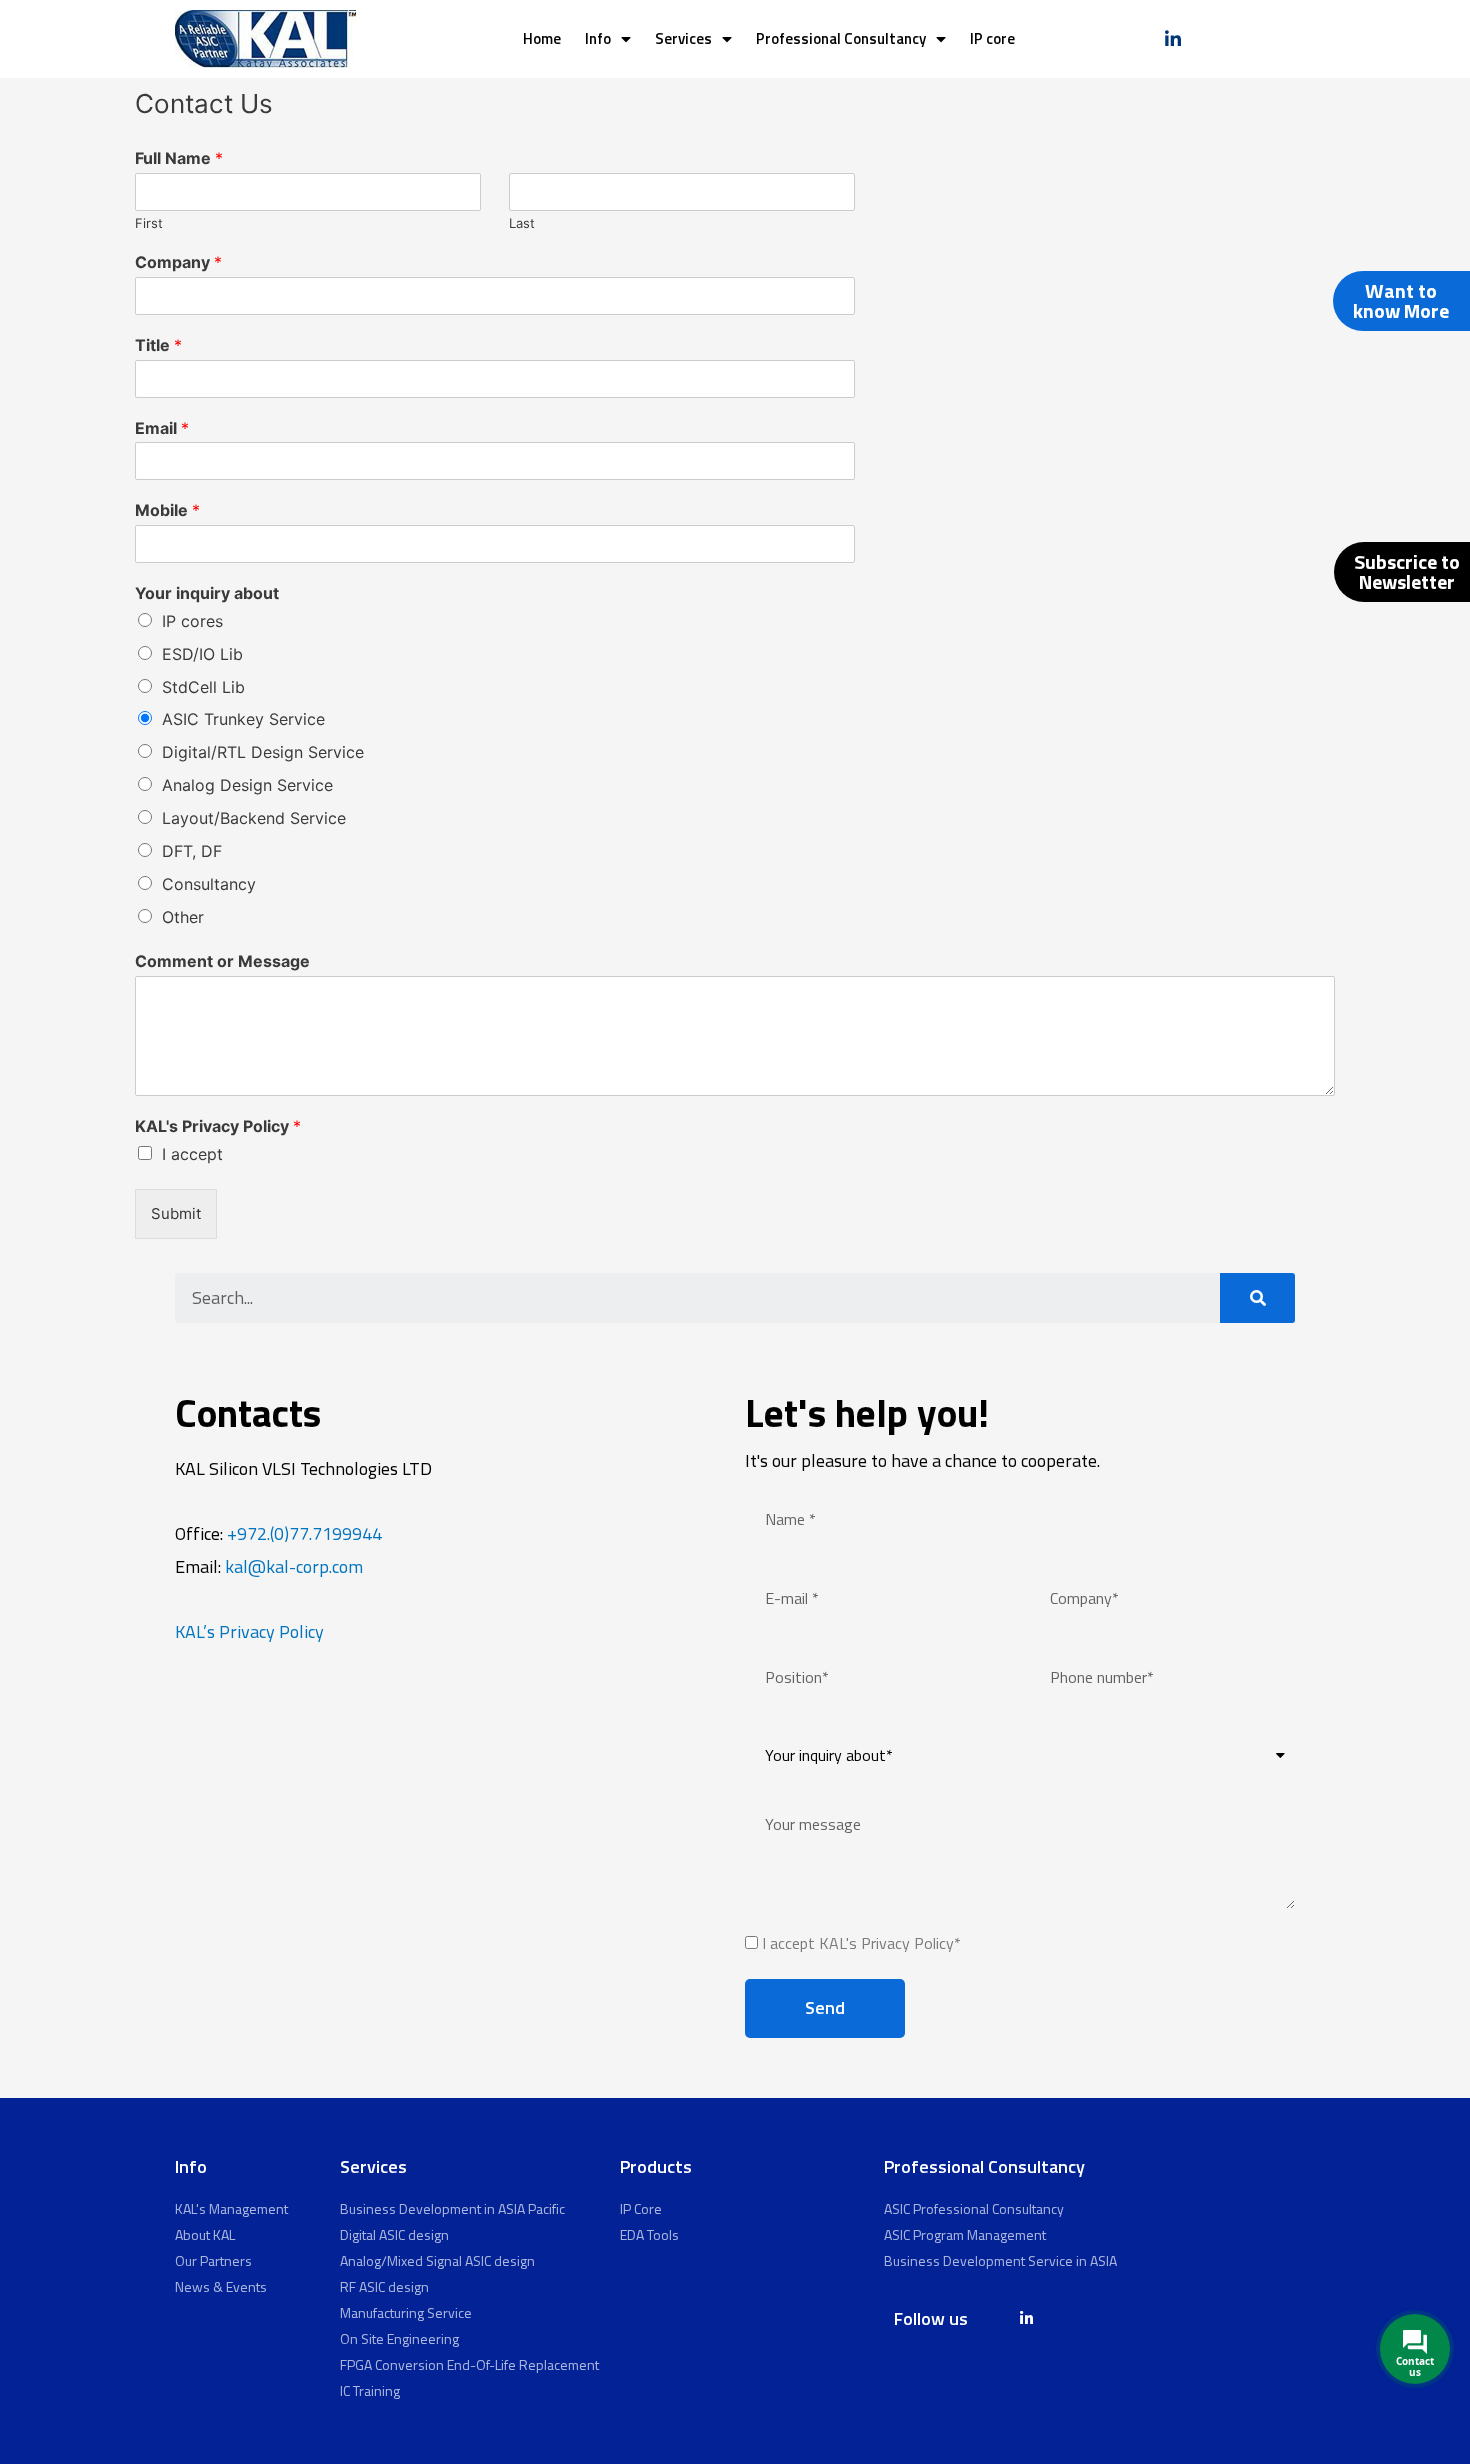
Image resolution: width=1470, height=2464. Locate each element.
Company (178, 262)
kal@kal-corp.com (294, 1566)
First (149, 223)
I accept (192, 1154)
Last (522, 223)
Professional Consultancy (841, 38)
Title (158, 345)
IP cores (192, 621)
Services (683, 38)
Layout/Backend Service (254, 818)
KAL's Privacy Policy (218, 1126)
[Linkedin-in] (1173, 39)
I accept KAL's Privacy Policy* (861, 1943)
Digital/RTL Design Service (263, 752)
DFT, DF (192, 851)
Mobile (167, 510)
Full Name (179, 158)
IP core (992, 38)
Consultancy (209, 884)
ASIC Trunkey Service (243, 719)
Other (183, 917)
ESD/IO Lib (202, 654)
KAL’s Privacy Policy (249, 1631)
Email (162, 428)
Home (542, 38)
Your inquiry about (207, 593)
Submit (176, 1213)
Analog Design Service (247, 785)
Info (598, 38)
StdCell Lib (203, 687)
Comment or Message (222, 961)
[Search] (1257, 1298)
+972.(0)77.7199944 (304, 1533)
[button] (1401, 301)
